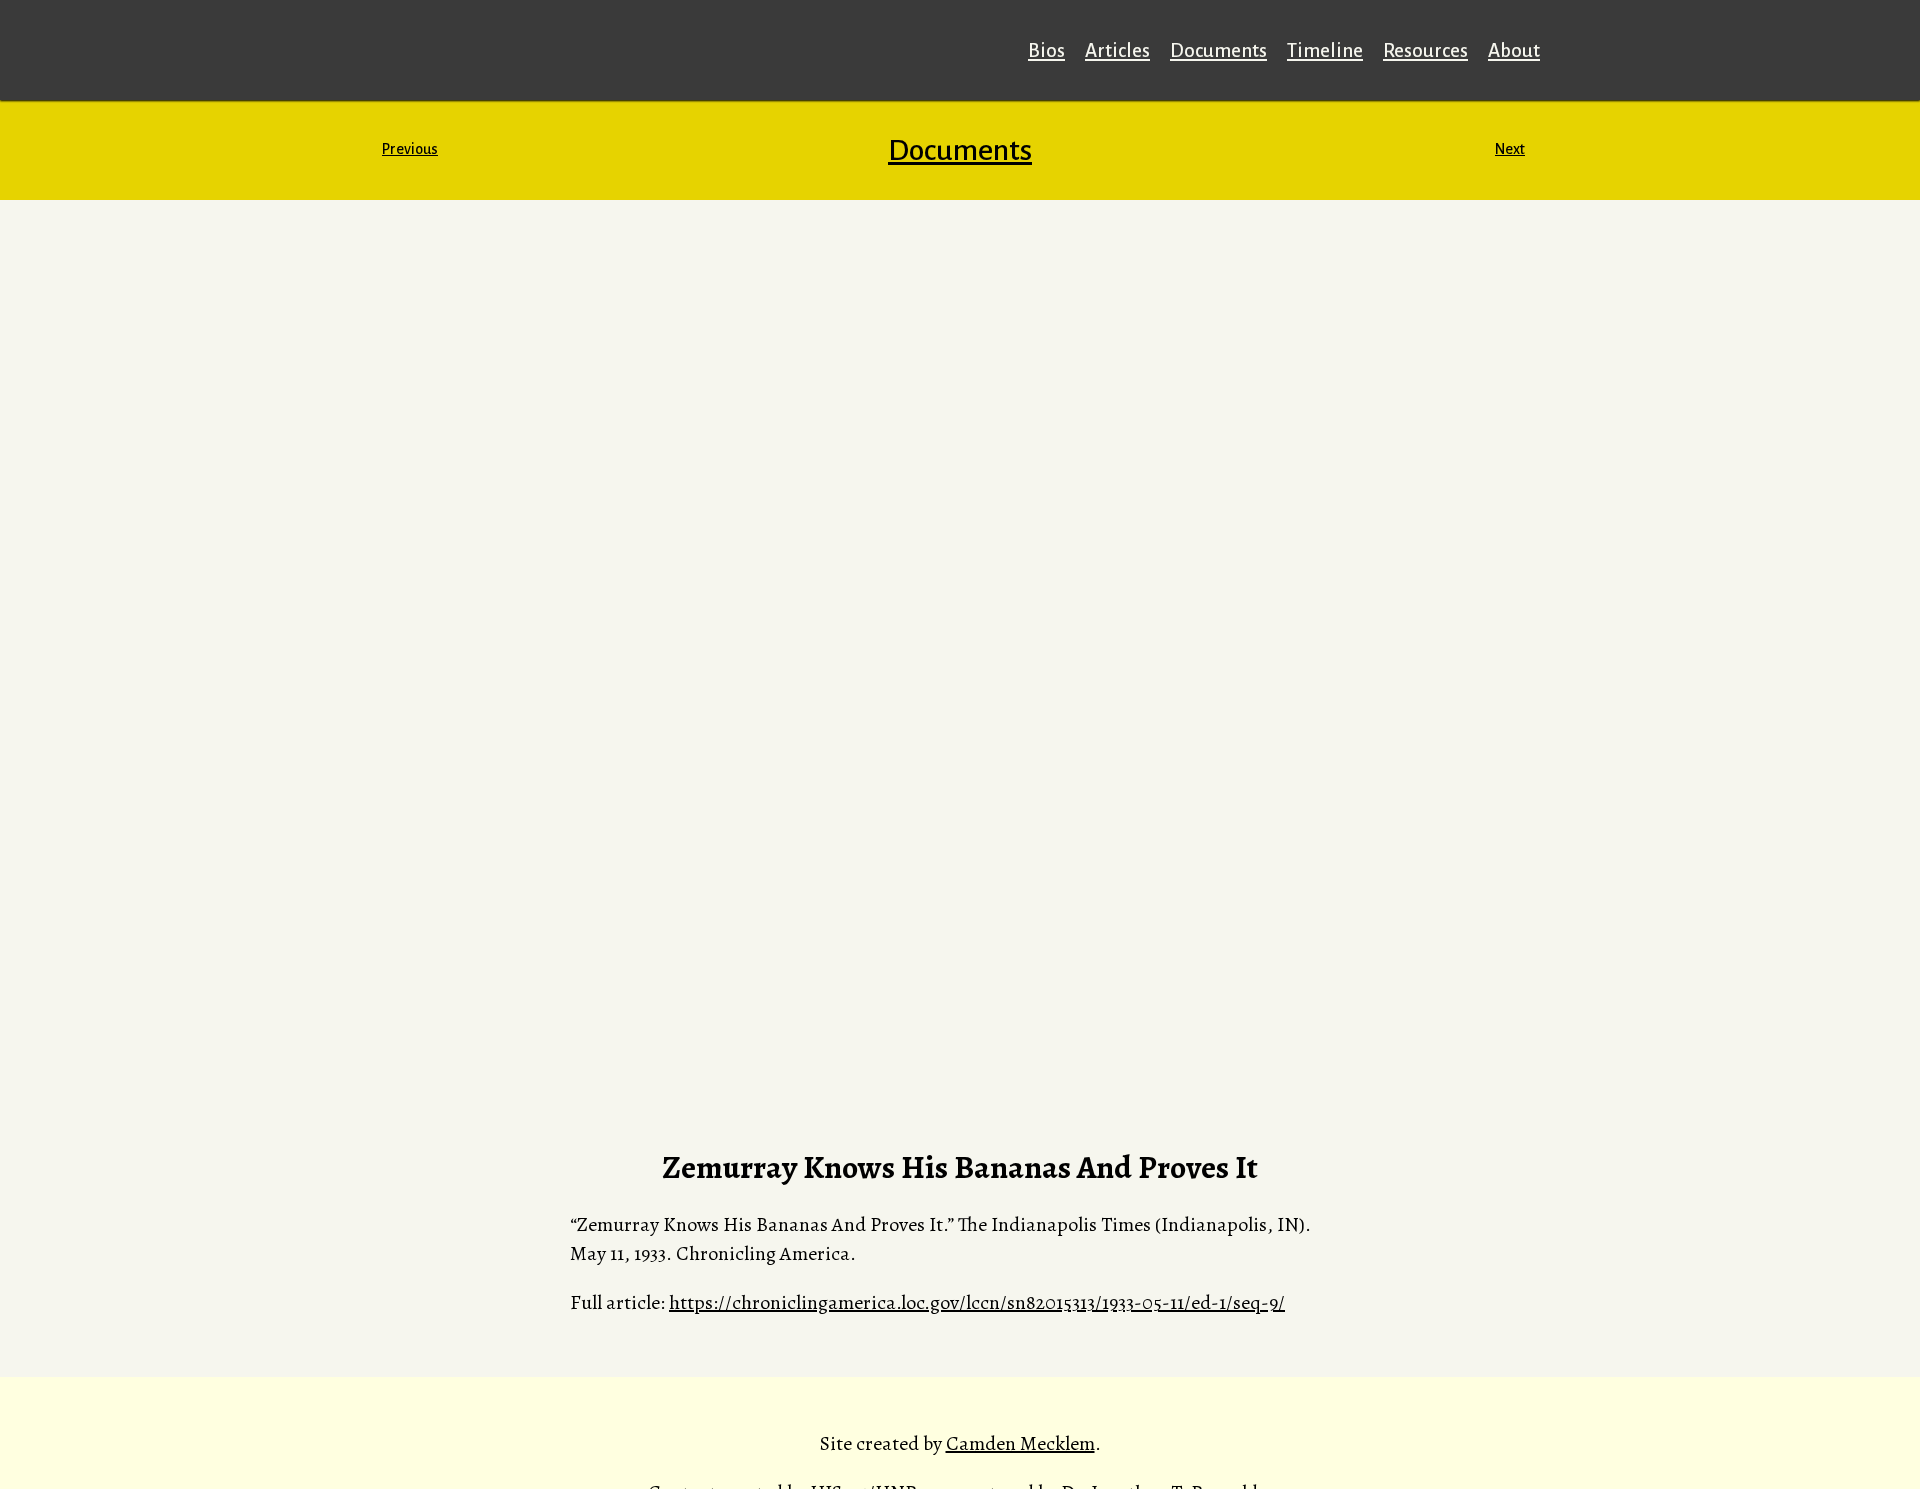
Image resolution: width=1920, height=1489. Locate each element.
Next (1510, 149)
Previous (410, 149)
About (1514, 50)
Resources (1425, 50)
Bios (1046, 50)
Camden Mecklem (1020, 1443)
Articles (1117, 50)
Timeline (1325, 50)
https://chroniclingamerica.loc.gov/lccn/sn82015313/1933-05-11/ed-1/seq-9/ (977, 1302)
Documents (1218, 50)
